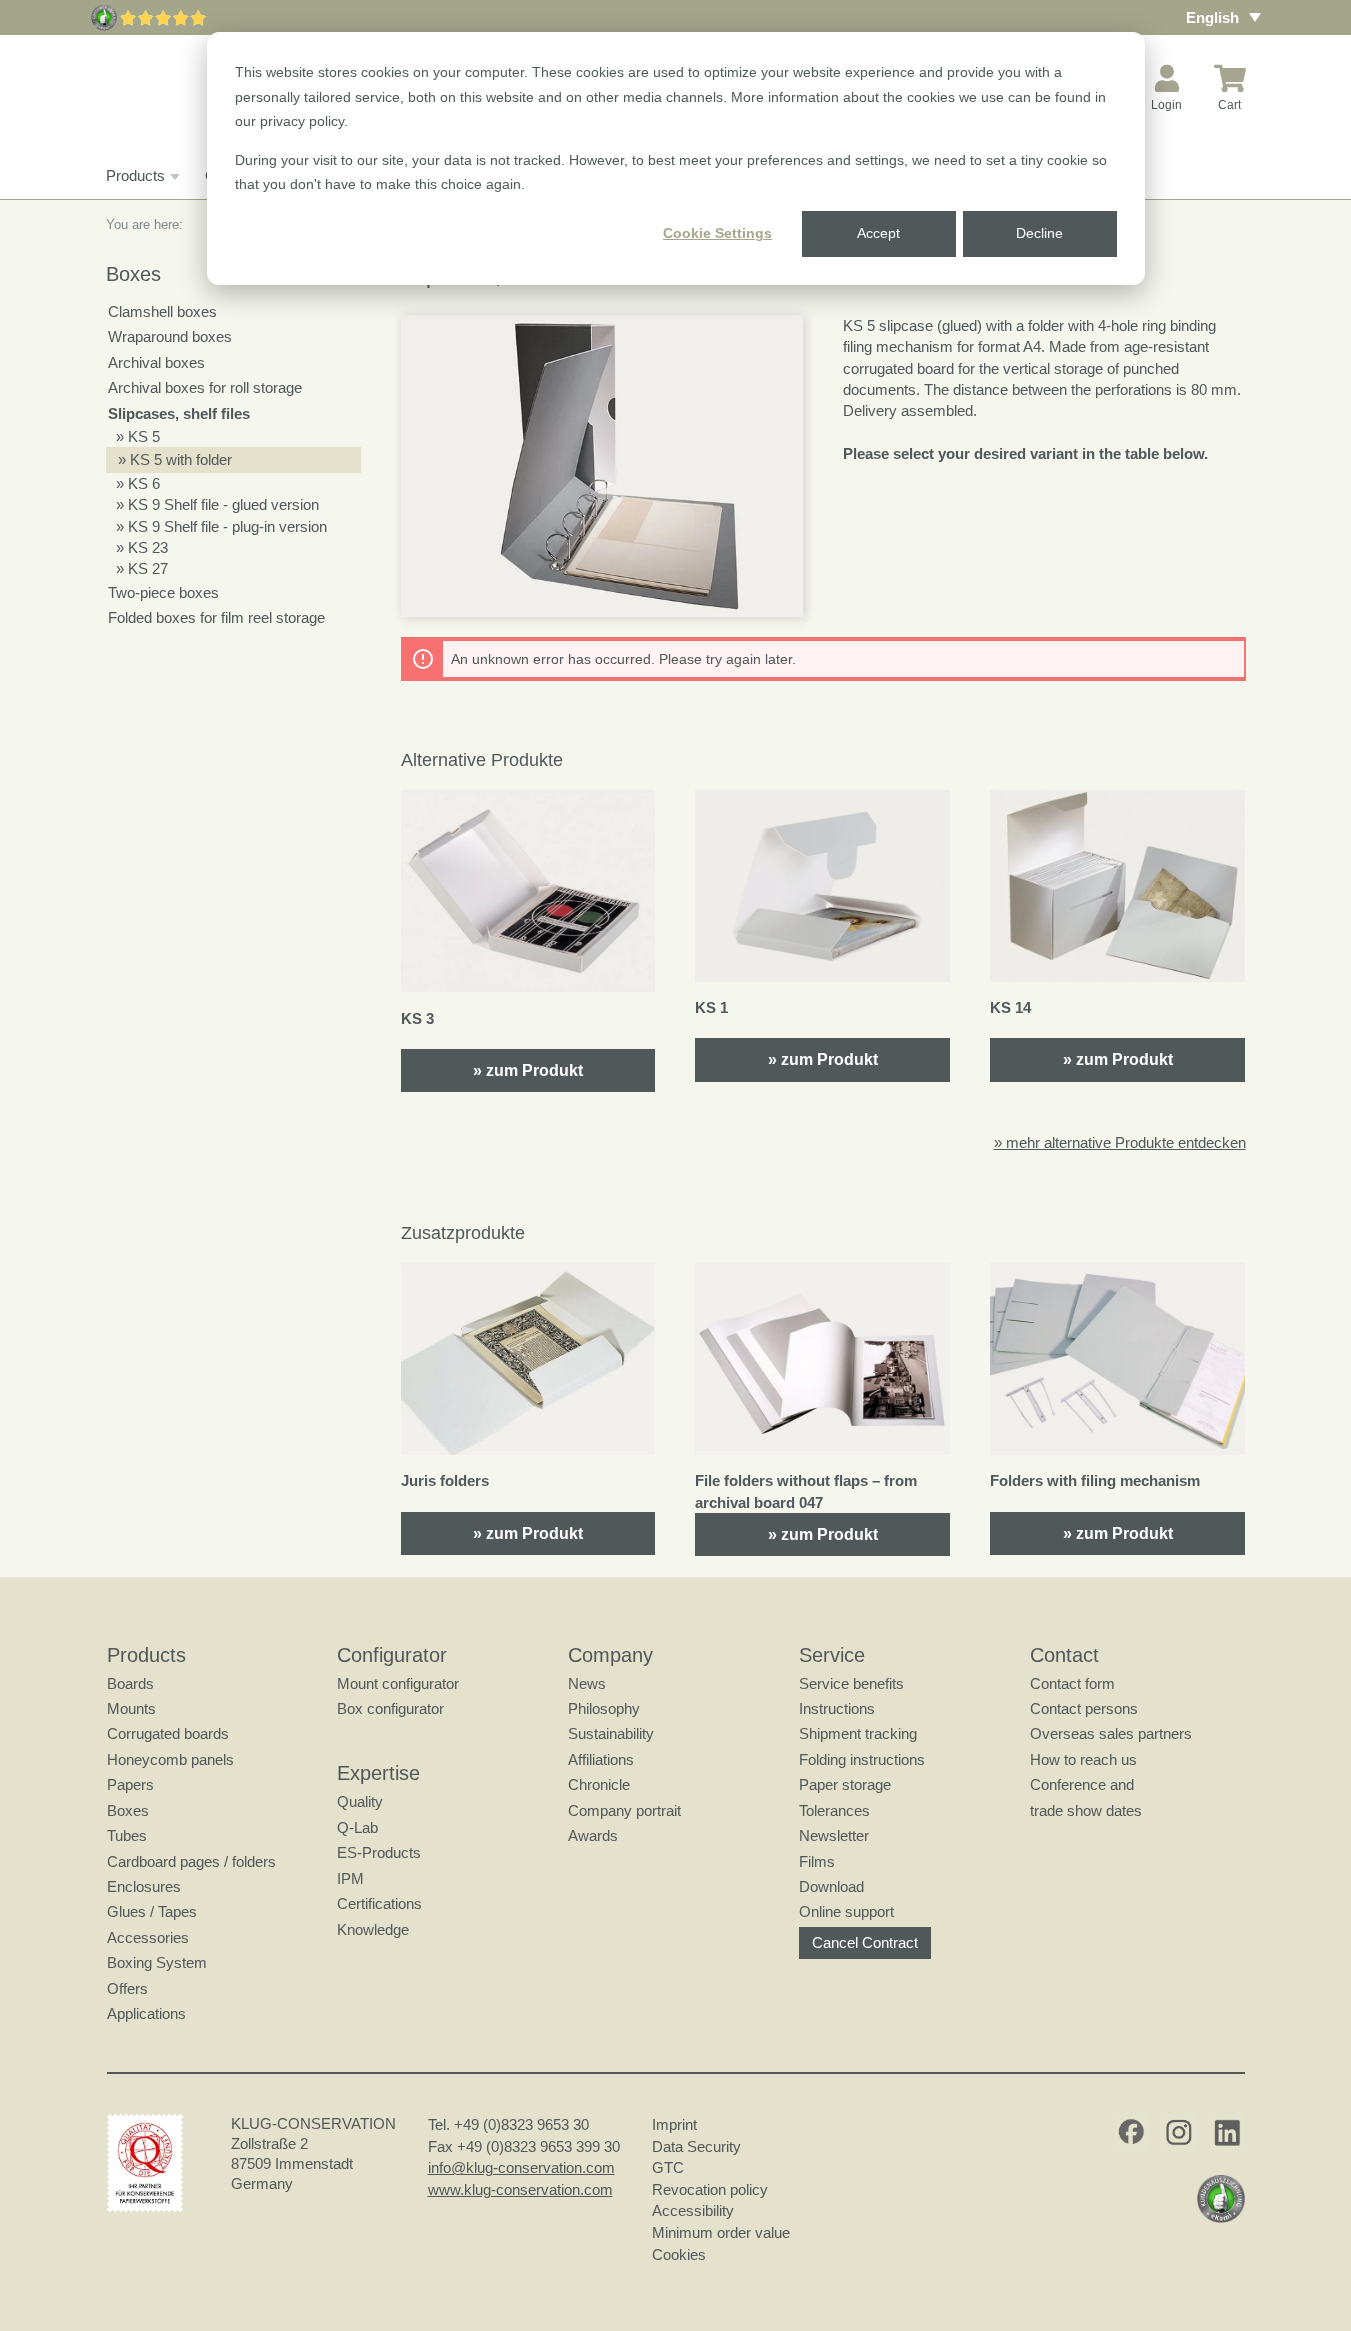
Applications (146, 2013)
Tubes (127, 1835)
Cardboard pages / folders (191, 1861)
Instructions (837, 1708)
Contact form (1072, 1683)
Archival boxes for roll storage (205, 387)
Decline (1039, 233)
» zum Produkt (528, 1070)
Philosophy (604, 1708)
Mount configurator (398, 1683)
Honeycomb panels (170, 1759)
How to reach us (1083, 1759)
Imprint (674, 2124)
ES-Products (379, 1852)
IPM (350, 1878)
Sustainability (611, 1733)
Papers (130, 1784)
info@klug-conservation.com (521, 2167)
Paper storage (845, 1784)
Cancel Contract (865, 1942)
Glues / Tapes (152, 1911)
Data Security (696, 2146)
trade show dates (1086, 1810)
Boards (130, 1683)
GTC (668, 2167)
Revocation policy (710, 2189)
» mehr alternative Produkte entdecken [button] (1120, 1142)
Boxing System (157, 1962)
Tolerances (834, 1810)
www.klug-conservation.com (520, 2189)
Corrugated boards (168, 1733)
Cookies (679, 2254)
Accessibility (693, 2210)
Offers (127, 1988)
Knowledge (373, 1929)
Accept (878, 233)
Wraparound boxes (170, 336)
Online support (846, 1911)
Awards (593, 1835)
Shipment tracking (858, 1733)
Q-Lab (357, 1827)
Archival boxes (156, 362)
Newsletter (834, 1835)
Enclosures (144, 1886)
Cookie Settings (717, 233)
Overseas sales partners (1111, 1733)
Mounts (131, 1708)
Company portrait (624, 1810)
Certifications (379, 1903)
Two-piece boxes (163, 592)
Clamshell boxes (162, 311)
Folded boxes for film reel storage (216, 617)
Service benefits (851, 1683)
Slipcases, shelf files (179, 413)
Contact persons (1084, 1708)
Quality (360, 1801)
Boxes (128, 1810)
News (587, 1683)
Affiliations (601, 1759)
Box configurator (390, 1708)
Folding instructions (862, 1759)
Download (831, 1886)
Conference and (1082, 1784)
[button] (602, 466)
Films (817, 1861)
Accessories (148, 1937)
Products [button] (135, 175)
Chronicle (599, 1784)
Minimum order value (725, 2232)
